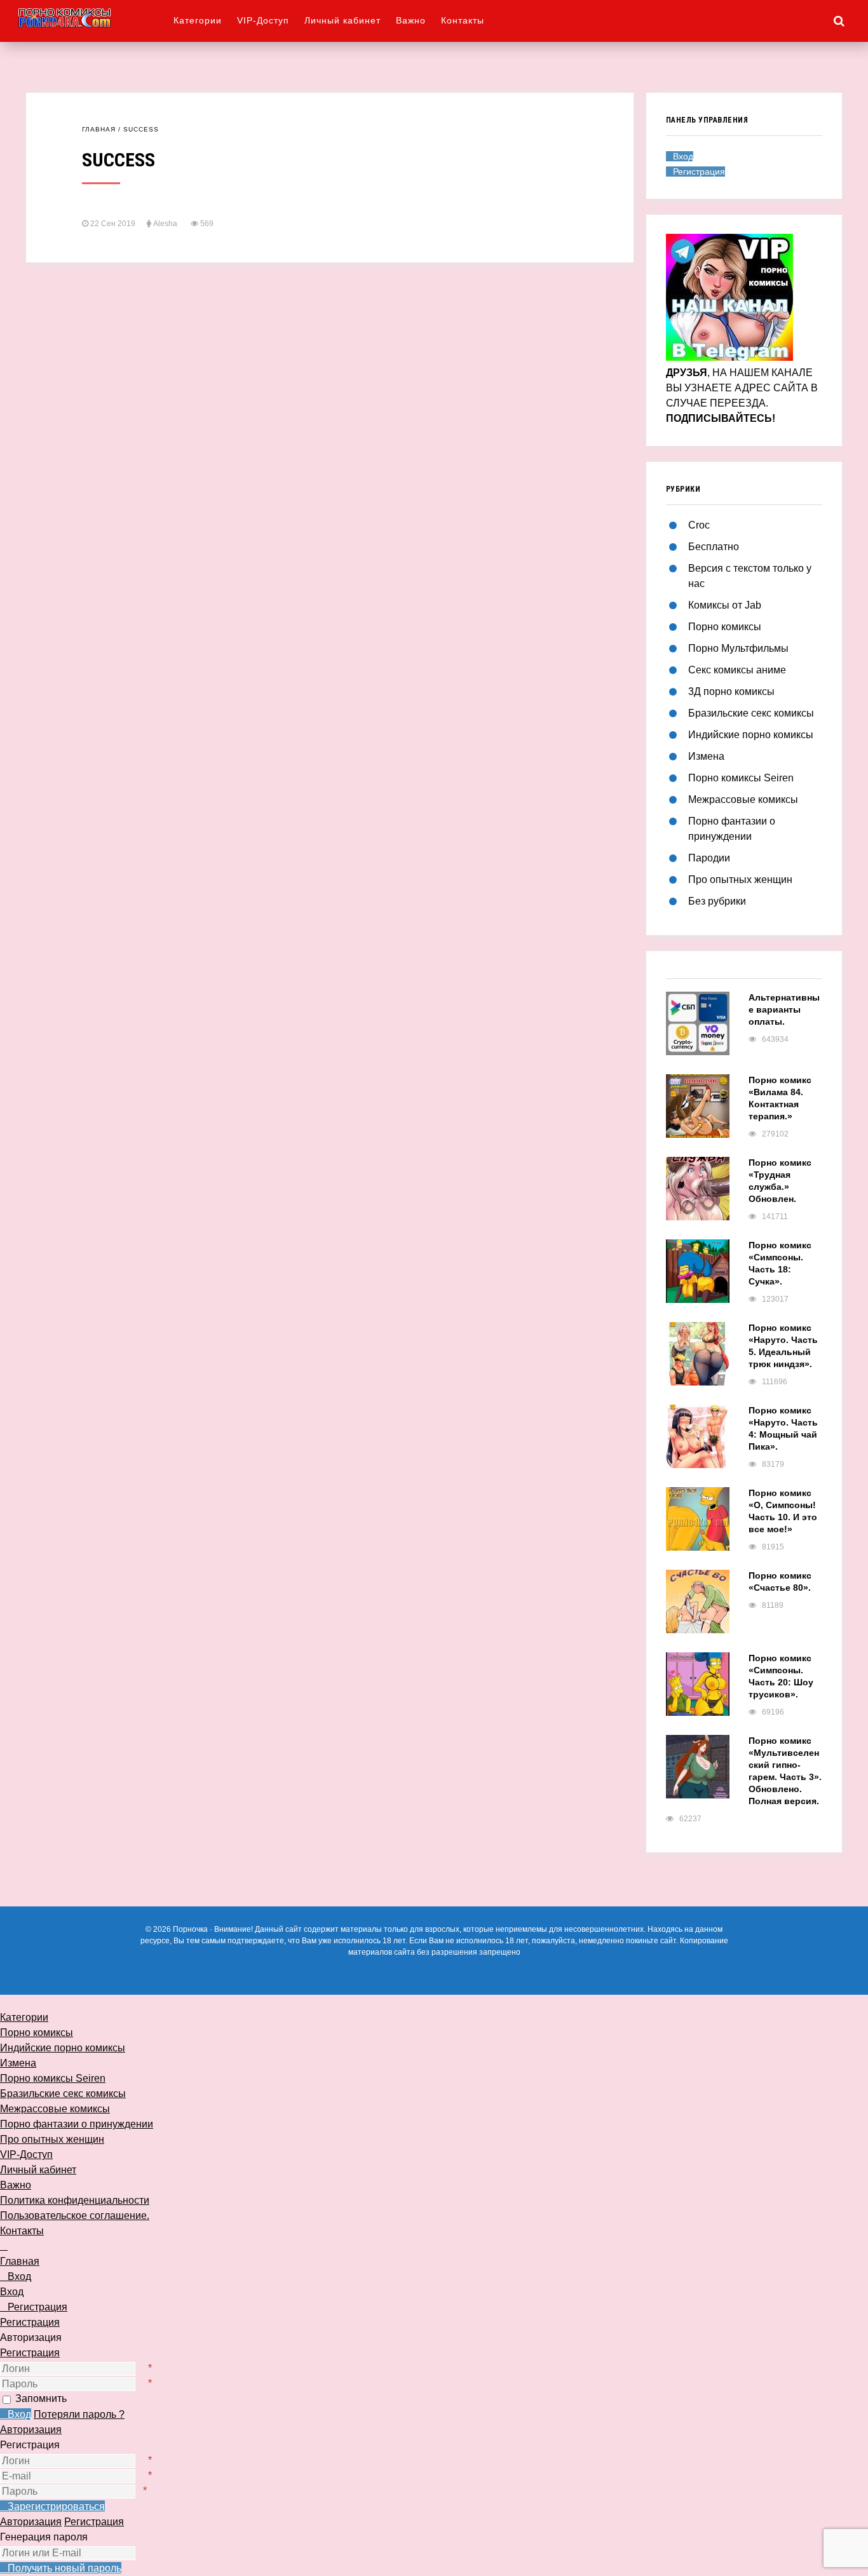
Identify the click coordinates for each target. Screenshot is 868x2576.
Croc (699, 525)
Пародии (709, 858)
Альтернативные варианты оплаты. (784, 1009)
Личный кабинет (342, 20)
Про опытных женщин (740, 880)
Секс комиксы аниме (737, 670)
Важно (411, 20)
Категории (198, 20)
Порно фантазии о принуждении (77, 2124)
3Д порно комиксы (731, 691)
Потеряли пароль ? (79, 2414)
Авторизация (31, 2430)
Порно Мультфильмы (738, 648)
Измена (706, 756)
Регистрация (30, 2353)
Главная (99, 129)
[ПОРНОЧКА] (95, 17)
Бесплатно (714, 547)
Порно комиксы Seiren (741, 778)
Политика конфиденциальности (75, 2200)
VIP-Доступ (263, 20)
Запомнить (41, 2398)
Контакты (463, 20)
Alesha (165, 224)
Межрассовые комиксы (743, 799)
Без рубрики (717, 901)
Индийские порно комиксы (751, 735)
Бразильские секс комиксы (751, 713)
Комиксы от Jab (725, 605)
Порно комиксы (725, 627)
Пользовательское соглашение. (75, 2215)
